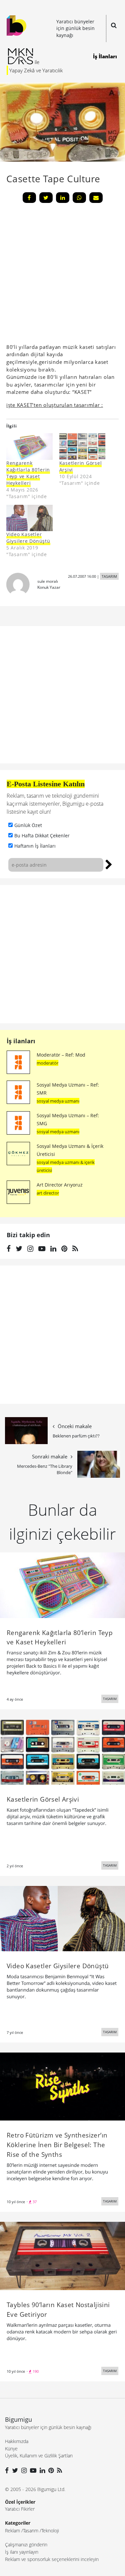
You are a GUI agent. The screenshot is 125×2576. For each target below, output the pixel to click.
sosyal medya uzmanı (58, 1101)
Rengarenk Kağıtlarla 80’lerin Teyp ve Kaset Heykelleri (28, 473)
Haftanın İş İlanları (35, 846)
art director (48, 1193)
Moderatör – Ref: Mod (61, 1055)
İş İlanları (105, 56)
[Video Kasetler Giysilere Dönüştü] (29, 518)
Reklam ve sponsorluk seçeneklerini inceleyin (52, 2559)
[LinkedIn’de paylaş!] (63, 198)
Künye (11, 2449)
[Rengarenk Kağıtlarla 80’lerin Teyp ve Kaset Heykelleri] (62, 1585)
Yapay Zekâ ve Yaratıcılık (36, 70)
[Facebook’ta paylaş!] (29, 198)
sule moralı (48, 581)
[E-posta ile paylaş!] (96, 198)
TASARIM (109, 576)
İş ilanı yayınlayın (22, 2552)
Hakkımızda (17, 2441)
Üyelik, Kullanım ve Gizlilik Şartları (39, 2456)
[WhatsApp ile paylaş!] (79, 198)
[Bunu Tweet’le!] (46, 198)
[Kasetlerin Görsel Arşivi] (82, 446)
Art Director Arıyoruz (60, 1185)
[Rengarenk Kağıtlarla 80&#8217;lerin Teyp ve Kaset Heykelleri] (29, 446)
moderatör (47, 1063)
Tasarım (31, 2531)
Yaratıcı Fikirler (20, 2509)
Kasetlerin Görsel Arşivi (81, 466)
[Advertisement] (62, 954)
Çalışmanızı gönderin (26, 2545)
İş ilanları (21, 1041)
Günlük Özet (28, 825)
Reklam (12, 2531)
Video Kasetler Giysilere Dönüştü (28, 538)
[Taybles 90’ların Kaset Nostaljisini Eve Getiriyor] (62, 2255)
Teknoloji (50, 2531)
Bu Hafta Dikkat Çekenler (42, 836)
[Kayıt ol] (109, 864)
